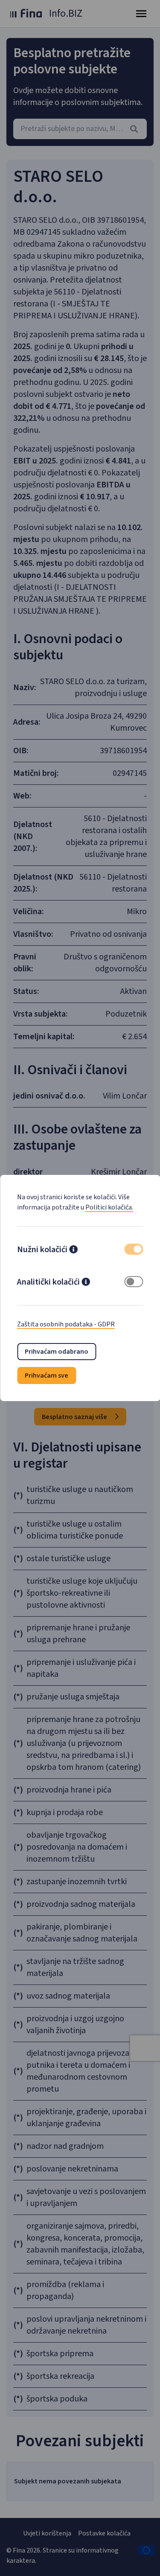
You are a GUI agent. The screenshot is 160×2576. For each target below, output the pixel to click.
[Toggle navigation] (141, 14)
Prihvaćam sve (47, 1375)
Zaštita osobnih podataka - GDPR (66, 1324)
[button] (73, 1250)
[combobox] (80, 129)
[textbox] (80, 129)
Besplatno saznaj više (75, 1417)
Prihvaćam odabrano (57, 1352)
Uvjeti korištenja (47, 2533)
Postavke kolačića (104, 2533)
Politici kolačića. (109, 1207)
